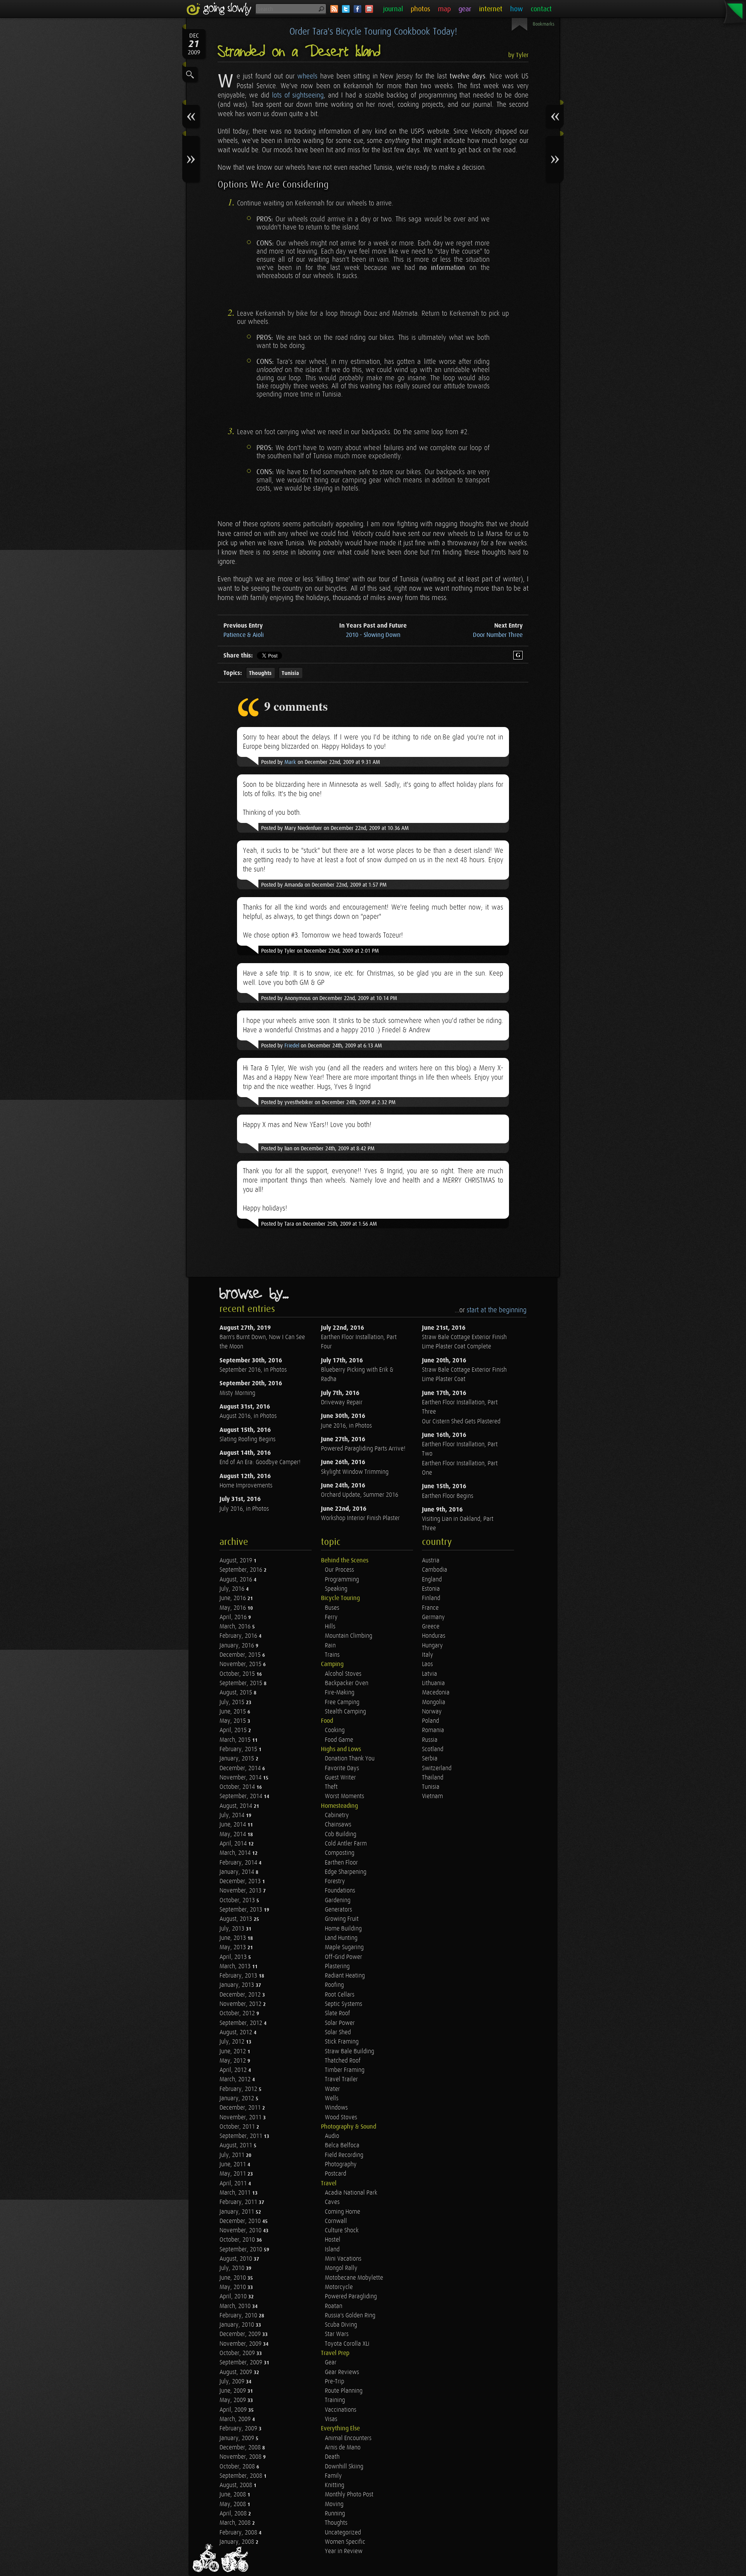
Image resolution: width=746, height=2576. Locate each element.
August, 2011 (237, 2146)
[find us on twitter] (346, 9)
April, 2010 (234, 2297)
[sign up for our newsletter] (369, 9)
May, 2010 (234, 2287)
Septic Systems (343, 2004)
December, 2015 (241, 1655)
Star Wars (337, 2334)
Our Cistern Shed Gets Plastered (461, 1422)
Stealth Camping (345, 1712)
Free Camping (342, 1702)
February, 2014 (239, 1863)
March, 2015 (236, 1740)
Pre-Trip (335, 2382)
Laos (427, 1664)
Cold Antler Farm (346, 1844)
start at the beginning (497, 1310)
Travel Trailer (341, 2079)
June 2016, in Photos (346, 1426)
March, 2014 (236, 1853)
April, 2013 (234, 1957)
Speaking (336, 1589)
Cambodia (435, 1570)
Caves (332, 2202)
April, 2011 (234, 2184)
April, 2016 (234, 1617)
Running (335, 2514)
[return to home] (220, 9)
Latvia (430, 1674)
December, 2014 (241, 1768)
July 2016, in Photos (244, 1509)
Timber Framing (345, 2070)
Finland (431, 1598)
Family (333, 2476)
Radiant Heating (345, 1976)
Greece (431, 1627)
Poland (431, 1721)
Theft (331, 1787)
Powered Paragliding (351, 2297)
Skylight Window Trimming (355, 1472)
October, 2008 (238, 2467)
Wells (332, 2099)
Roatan (334, 2306)
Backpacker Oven (347, 1683)
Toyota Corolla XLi (347, 2344)
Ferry (331, 1617)
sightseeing (308, 95)
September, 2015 (242, 1683)
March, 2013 (236, 1966)
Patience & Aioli (244, 635)
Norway (432, 1712)
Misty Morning (237, 1393)
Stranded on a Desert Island (299, 52)
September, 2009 (242, 2363)
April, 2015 (234, 1730)
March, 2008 (236, 2523)
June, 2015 (234, 1712)
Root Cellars (340, 1995)
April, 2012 (234, 2070)
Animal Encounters (348, 2438)
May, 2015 (234, 1721)
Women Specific (345, 2542)
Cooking (335, 1730)
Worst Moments (344, 1796)
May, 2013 (234, 1947)
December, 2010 (241, 2221)
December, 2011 (241, 2108)
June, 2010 (234, 2278)
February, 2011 (239, 2202)
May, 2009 (234, 2400)
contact (541, 9)
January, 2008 (238, 2542)
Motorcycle (339, 2287)
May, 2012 (234, 2061)
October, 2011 (238, 2127)
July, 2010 (233, 2268)
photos (420, 9)
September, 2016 (242, 1570)
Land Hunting (341, 1938)
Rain (330, 1646)
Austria (431, 1561)
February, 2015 (239, 1749)
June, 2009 (234, 2391)
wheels (307, 76)
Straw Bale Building (349, 2052)
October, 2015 (238, 1674)
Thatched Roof (343, 2061)
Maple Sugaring (344, 1947)
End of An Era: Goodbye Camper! (260, 1462)
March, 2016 (236, 1627)
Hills (330, 1627)
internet (491, 9)
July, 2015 (233, 1702)
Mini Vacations (343, 2259)
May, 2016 (234, 1608)
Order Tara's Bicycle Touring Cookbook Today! (373, 32)
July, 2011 (233, 2155)
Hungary (432, 1646)
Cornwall (336, 2221)
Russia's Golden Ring (350, 2316)
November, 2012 (241, 2004)
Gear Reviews (342, 2372)
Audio (332, 2136)
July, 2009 (233, 2382)
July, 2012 (233, 2042)
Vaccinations (341, 2410)
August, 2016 (237, 1580)
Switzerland (437, 1768)
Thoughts (260, 673)
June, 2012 (234, 2052)
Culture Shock (342, 2231)
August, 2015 (237, 1693)
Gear (331, 2363)
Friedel (292, 1046)
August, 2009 (237, 2372)
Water (332, 2089)
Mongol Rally (341, 2268)
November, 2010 (241, 2231)
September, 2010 (242, 2250)
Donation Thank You (350, 1759)
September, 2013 (242, 1910)
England (432, 1580)
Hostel (333, 2240)
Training (335, 2400)
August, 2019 (237, 1561)
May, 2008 (234, 2504)
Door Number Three (498, 635)
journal (393, 9)
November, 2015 (241, 1664)
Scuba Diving (341, 2325)
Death (332, 2457)
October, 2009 (238, 2353)
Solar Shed (338, 2032)
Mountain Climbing (349, 1636)
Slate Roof (337, 2013)
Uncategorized (343, 2533)
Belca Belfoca (342, 2146)
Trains (332, 1655)
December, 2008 (241, 2448)
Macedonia (436, 1693)
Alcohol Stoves (343, 1674)
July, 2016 (233, 1589)
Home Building (343, 1929)
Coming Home (342, 2212)
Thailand (433, 1778)
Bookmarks (544, 24)
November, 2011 (241, 2118)
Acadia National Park (351, 2193)
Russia (430, 1740)
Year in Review (344, 2551)
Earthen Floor (341, 1863)
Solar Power (340, 2023)
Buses (332, 1608)
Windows (336, 2108)
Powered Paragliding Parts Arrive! (363, 1449)
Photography (341, 2165)
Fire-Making (340, 1693)
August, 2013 (237, 1919)
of (287, 95)
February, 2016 (239, 1636)
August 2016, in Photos (248, 1416)
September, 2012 (242, 2023)
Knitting (335, 2485)
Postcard (336, 2174)
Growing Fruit (342, 1919)
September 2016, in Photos (253, 1370)
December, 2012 (241, 1995)
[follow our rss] (334, 9)
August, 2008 (237, 2485)
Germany (433, 1617)
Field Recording (344, 2155)
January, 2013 (238, 1985)
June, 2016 (234, 1598)
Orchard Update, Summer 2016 (360, 1495)
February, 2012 (239, 2089)
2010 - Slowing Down (373, 635)
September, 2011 (242, 2136)
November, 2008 (241, 2457)
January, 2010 (238, 2325)
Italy (428, 1655)
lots (277, 95)
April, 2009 (234, 2410)
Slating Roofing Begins (248, 1439)
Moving (334, 2504)
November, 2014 (241, 1778)
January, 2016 (238, 1646)
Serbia (430, 1759)
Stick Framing (342, 2042)
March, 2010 (236, 2306)
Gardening (338, 1900)
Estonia (431, 1589)
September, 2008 (242, 2476)
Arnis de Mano (343, 2448)
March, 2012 (236, 2079)
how (517, 9)
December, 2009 (241, 2334)
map (444, 9)
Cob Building (341, 1834)
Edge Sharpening (346, 1872)
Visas (331, 2419)
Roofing (334, 1985)
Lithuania (433, 1683)
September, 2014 (242, 1796)
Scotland (433, 1749)
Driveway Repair (342, 1403)
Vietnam (432, 1796)
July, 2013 (233, 1929)
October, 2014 (238, 1787)
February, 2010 (239, 2316)
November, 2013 (241, 1891)
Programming (342, 1580)
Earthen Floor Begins (448, 1496)
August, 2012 (237, 2032)
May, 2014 (234, 1834)
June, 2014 (234, 1825)
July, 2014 (233, 1815)
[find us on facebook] (357, 9)
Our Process (339, 1570)
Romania (433, 1730)
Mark (290, 762)
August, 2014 (237, 1806)
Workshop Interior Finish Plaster (360, 1518)
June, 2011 (234, 2165)
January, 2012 (238, 2099)
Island (332, 2250)
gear (465, 9)
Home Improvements (246, 1486)
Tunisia (290, 673)
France (430, 1608)
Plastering (337, 1966)
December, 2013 (241, 1881)
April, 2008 (234, 2514)
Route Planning (344, 2391)
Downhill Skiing (344, 2467)
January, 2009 (238, 2438)
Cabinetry (337, 1815)
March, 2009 (236, 2419)
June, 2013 (234, 1938)
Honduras (434, 1636)
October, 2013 (238, 1900)
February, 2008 (239, 2533)
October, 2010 (238, 2240)
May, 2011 (234, 2174)
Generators (338, 1910)
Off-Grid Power (343, 1957)
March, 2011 (236, 2193)
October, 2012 (238, 2013)
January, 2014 (238, 1872)
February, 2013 (239, 1976)
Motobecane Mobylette (354, 2278)
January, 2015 (238, 1759)
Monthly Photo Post (349, 2495)
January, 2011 (238, 2212)
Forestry (335, 1881)
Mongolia (434, 1702)
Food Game (339, 1740)
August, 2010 (237, 2259)
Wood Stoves (341, 2118)
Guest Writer (340, 1778)
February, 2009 (239, 2429)
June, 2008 (234, 2495)
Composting (340, 1853)
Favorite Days (342, 1768)
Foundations (340, 1891)
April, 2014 (234, 1844)
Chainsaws (338, 1825)
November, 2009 (241, 2344)
